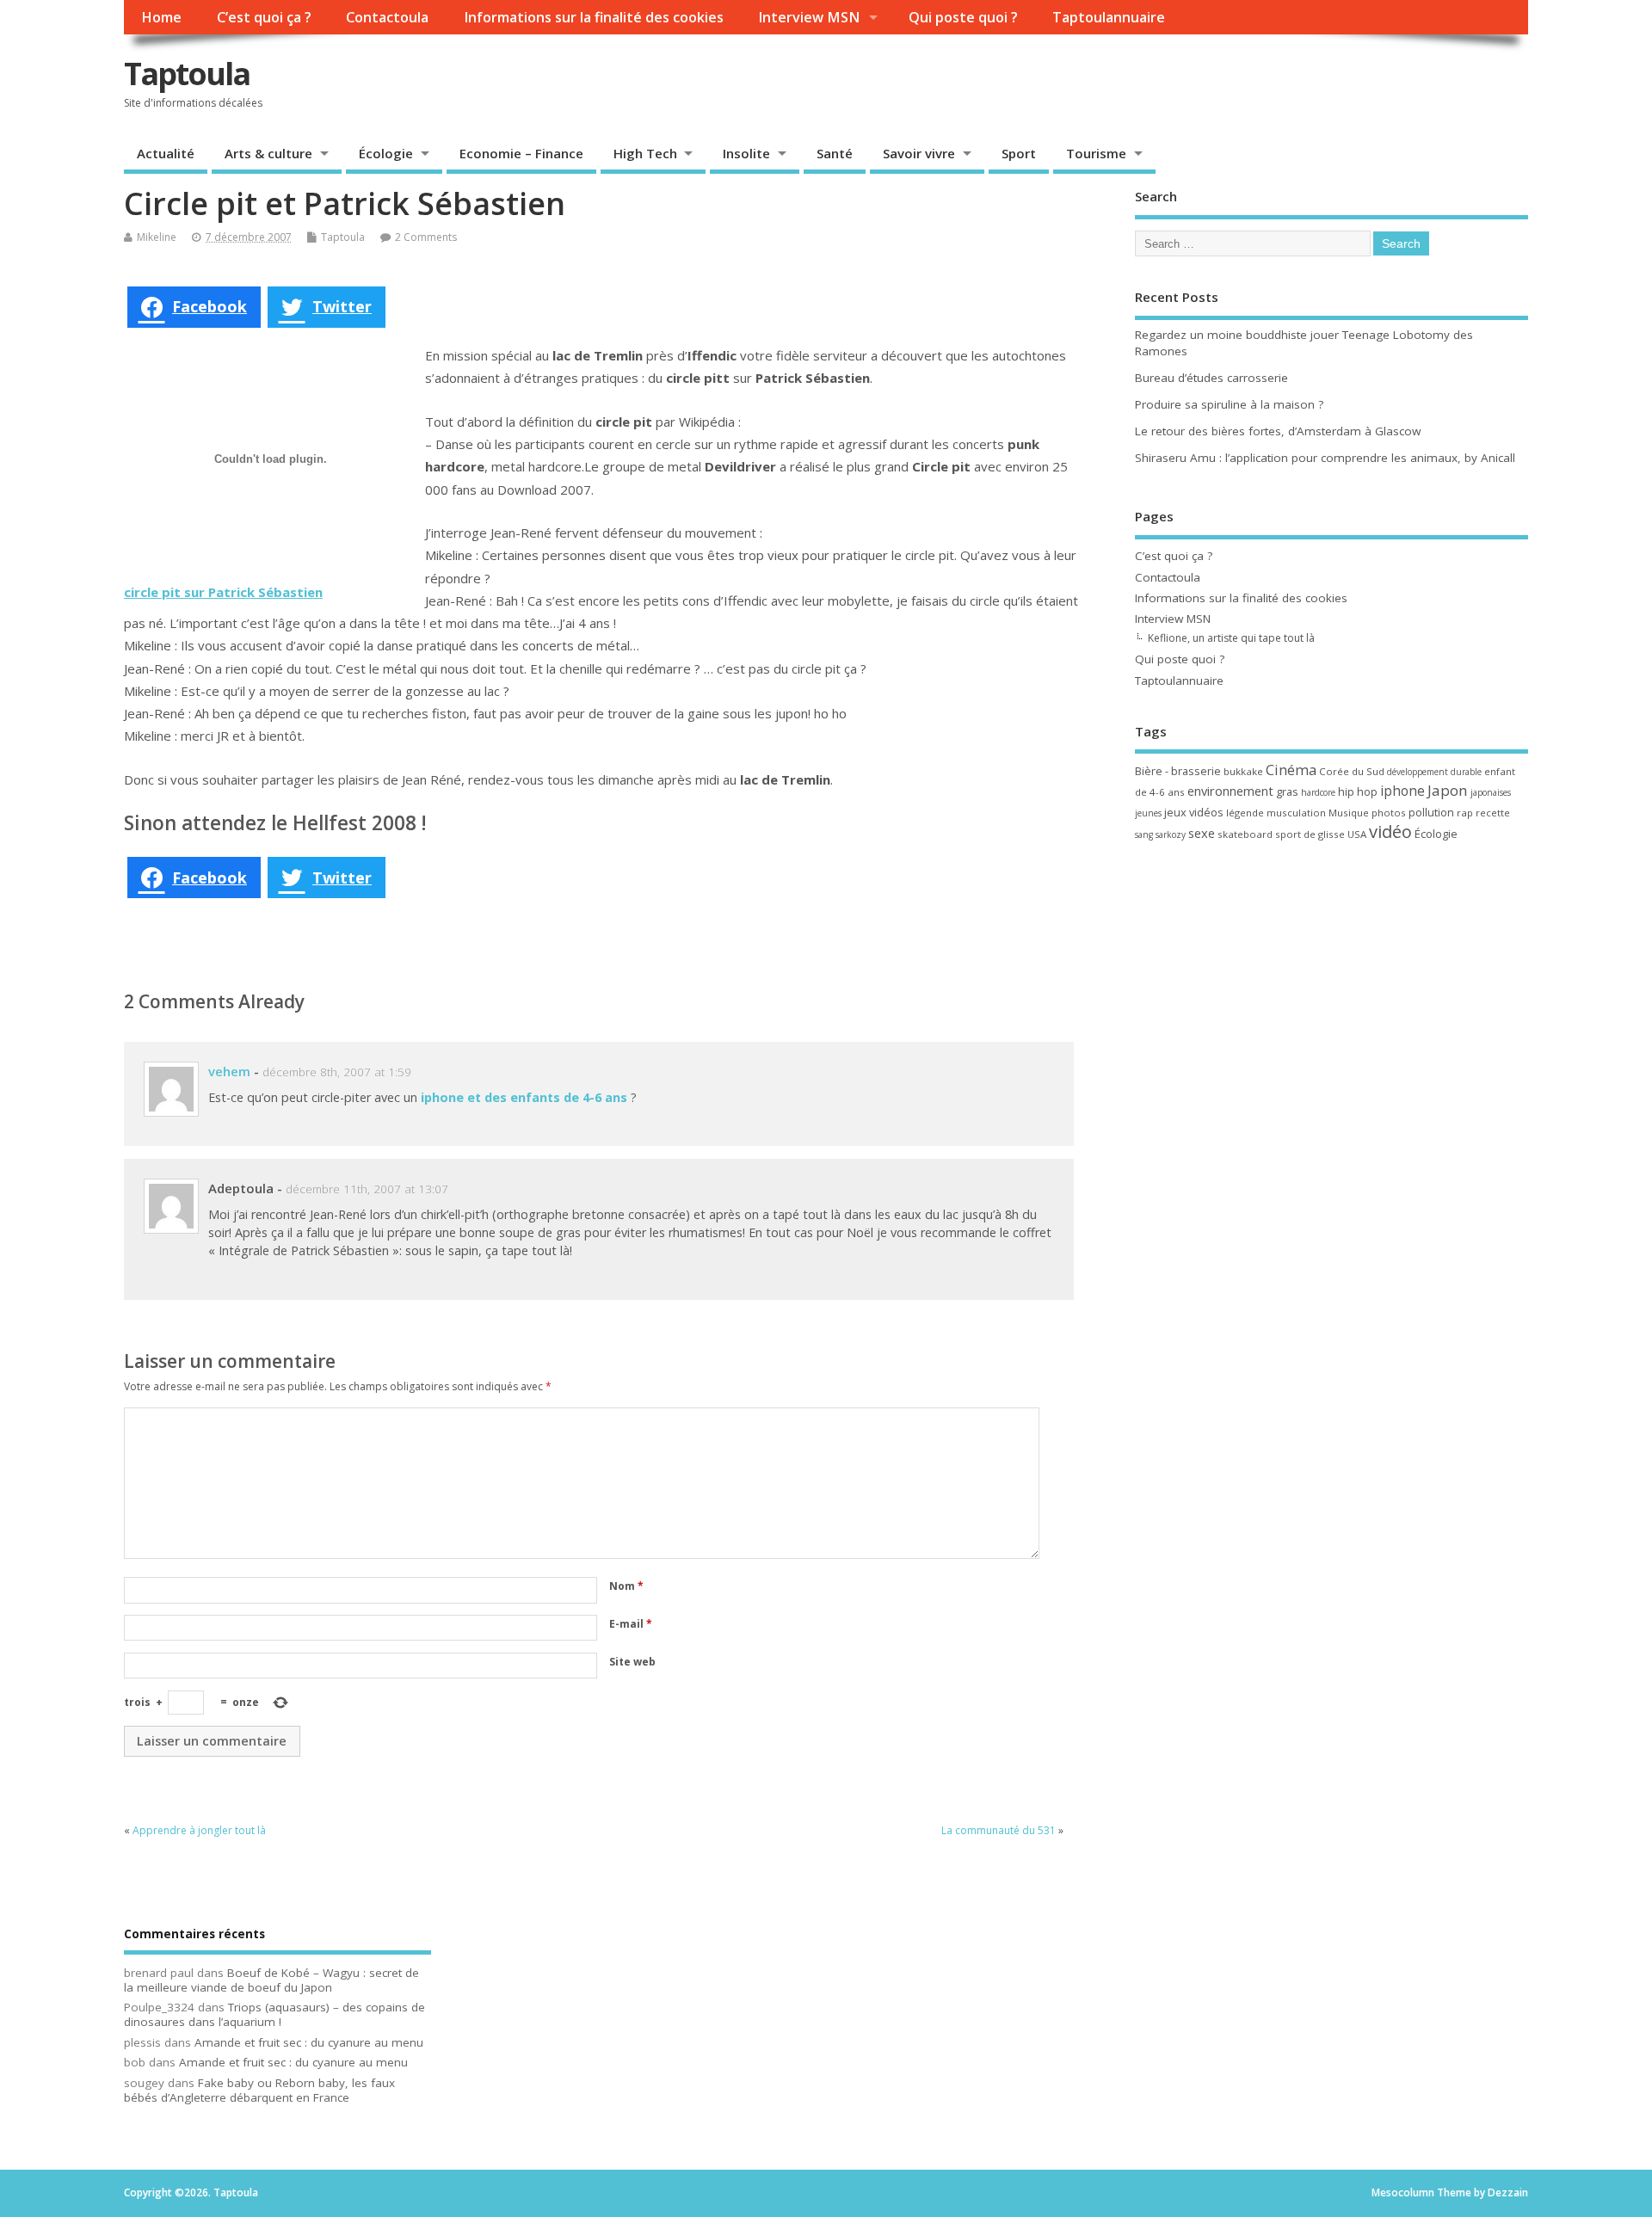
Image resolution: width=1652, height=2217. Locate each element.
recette (1493, 813)
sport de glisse (1310, 834)
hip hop (1358, 791)
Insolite (746, 153)
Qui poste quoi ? (963, 17)
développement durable (1434, 772)
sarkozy (1171, 834)
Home (161, 17)
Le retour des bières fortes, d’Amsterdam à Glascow (1278, 431)
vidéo (1390, 831)
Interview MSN (809, 17)
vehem (229, 1071)
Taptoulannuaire (1109, 17)
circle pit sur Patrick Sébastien (223, 592)
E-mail (631, 1624)
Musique (1349, 813)
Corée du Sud (1352, 771)
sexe (1202, 833)
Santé (835, 153)
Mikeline (157, 237)
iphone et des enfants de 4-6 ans (524, 1097)
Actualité (166, 153)
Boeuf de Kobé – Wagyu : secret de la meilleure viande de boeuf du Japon (271, 1980)
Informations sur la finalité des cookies (594, 17)
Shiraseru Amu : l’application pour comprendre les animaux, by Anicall (1325, 458)
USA (1357, 834)
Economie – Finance (521, 153)
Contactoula (387, 17)
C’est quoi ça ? (264, 17)
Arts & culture (268, 153)
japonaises (1491, 792)
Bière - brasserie (1178, 771)
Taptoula (187, 74)
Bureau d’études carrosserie (1211, 378)
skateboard (1245, 834)
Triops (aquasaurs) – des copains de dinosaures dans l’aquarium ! (274, 2014)
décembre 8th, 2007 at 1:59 (337, 1072)
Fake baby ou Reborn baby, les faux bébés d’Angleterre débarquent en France (259, 2090)
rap (1465, 813)
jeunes (1148, 813)
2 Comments (426, 237)
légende (1245, 813)
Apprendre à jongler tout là (199, 1830)
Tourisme (1096, 153)
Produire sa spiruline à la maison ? (1229, 404)
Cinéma (1291, 770)
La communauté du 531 (999, 1830)
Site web (632, 1662)
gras (1287, 791)
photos (1389, 813)
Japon (1448, 790)
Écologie (386, 153)
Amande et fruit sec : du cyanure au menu (309, 2042)
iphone (1402, 791)
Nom (626, 1586)
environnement (1230, 791)
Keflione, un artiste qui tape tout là (1231, 638)
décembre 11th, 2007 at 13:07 (367, 1189)
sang (1144, 834)
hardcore (1318, 792)
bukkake (1243, 771)
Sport (1019, 153)
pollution (1431, 812)
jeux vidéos (1194, 812)
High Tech (645, 153)
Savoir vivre (919, 153)
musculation (1296, 813)
